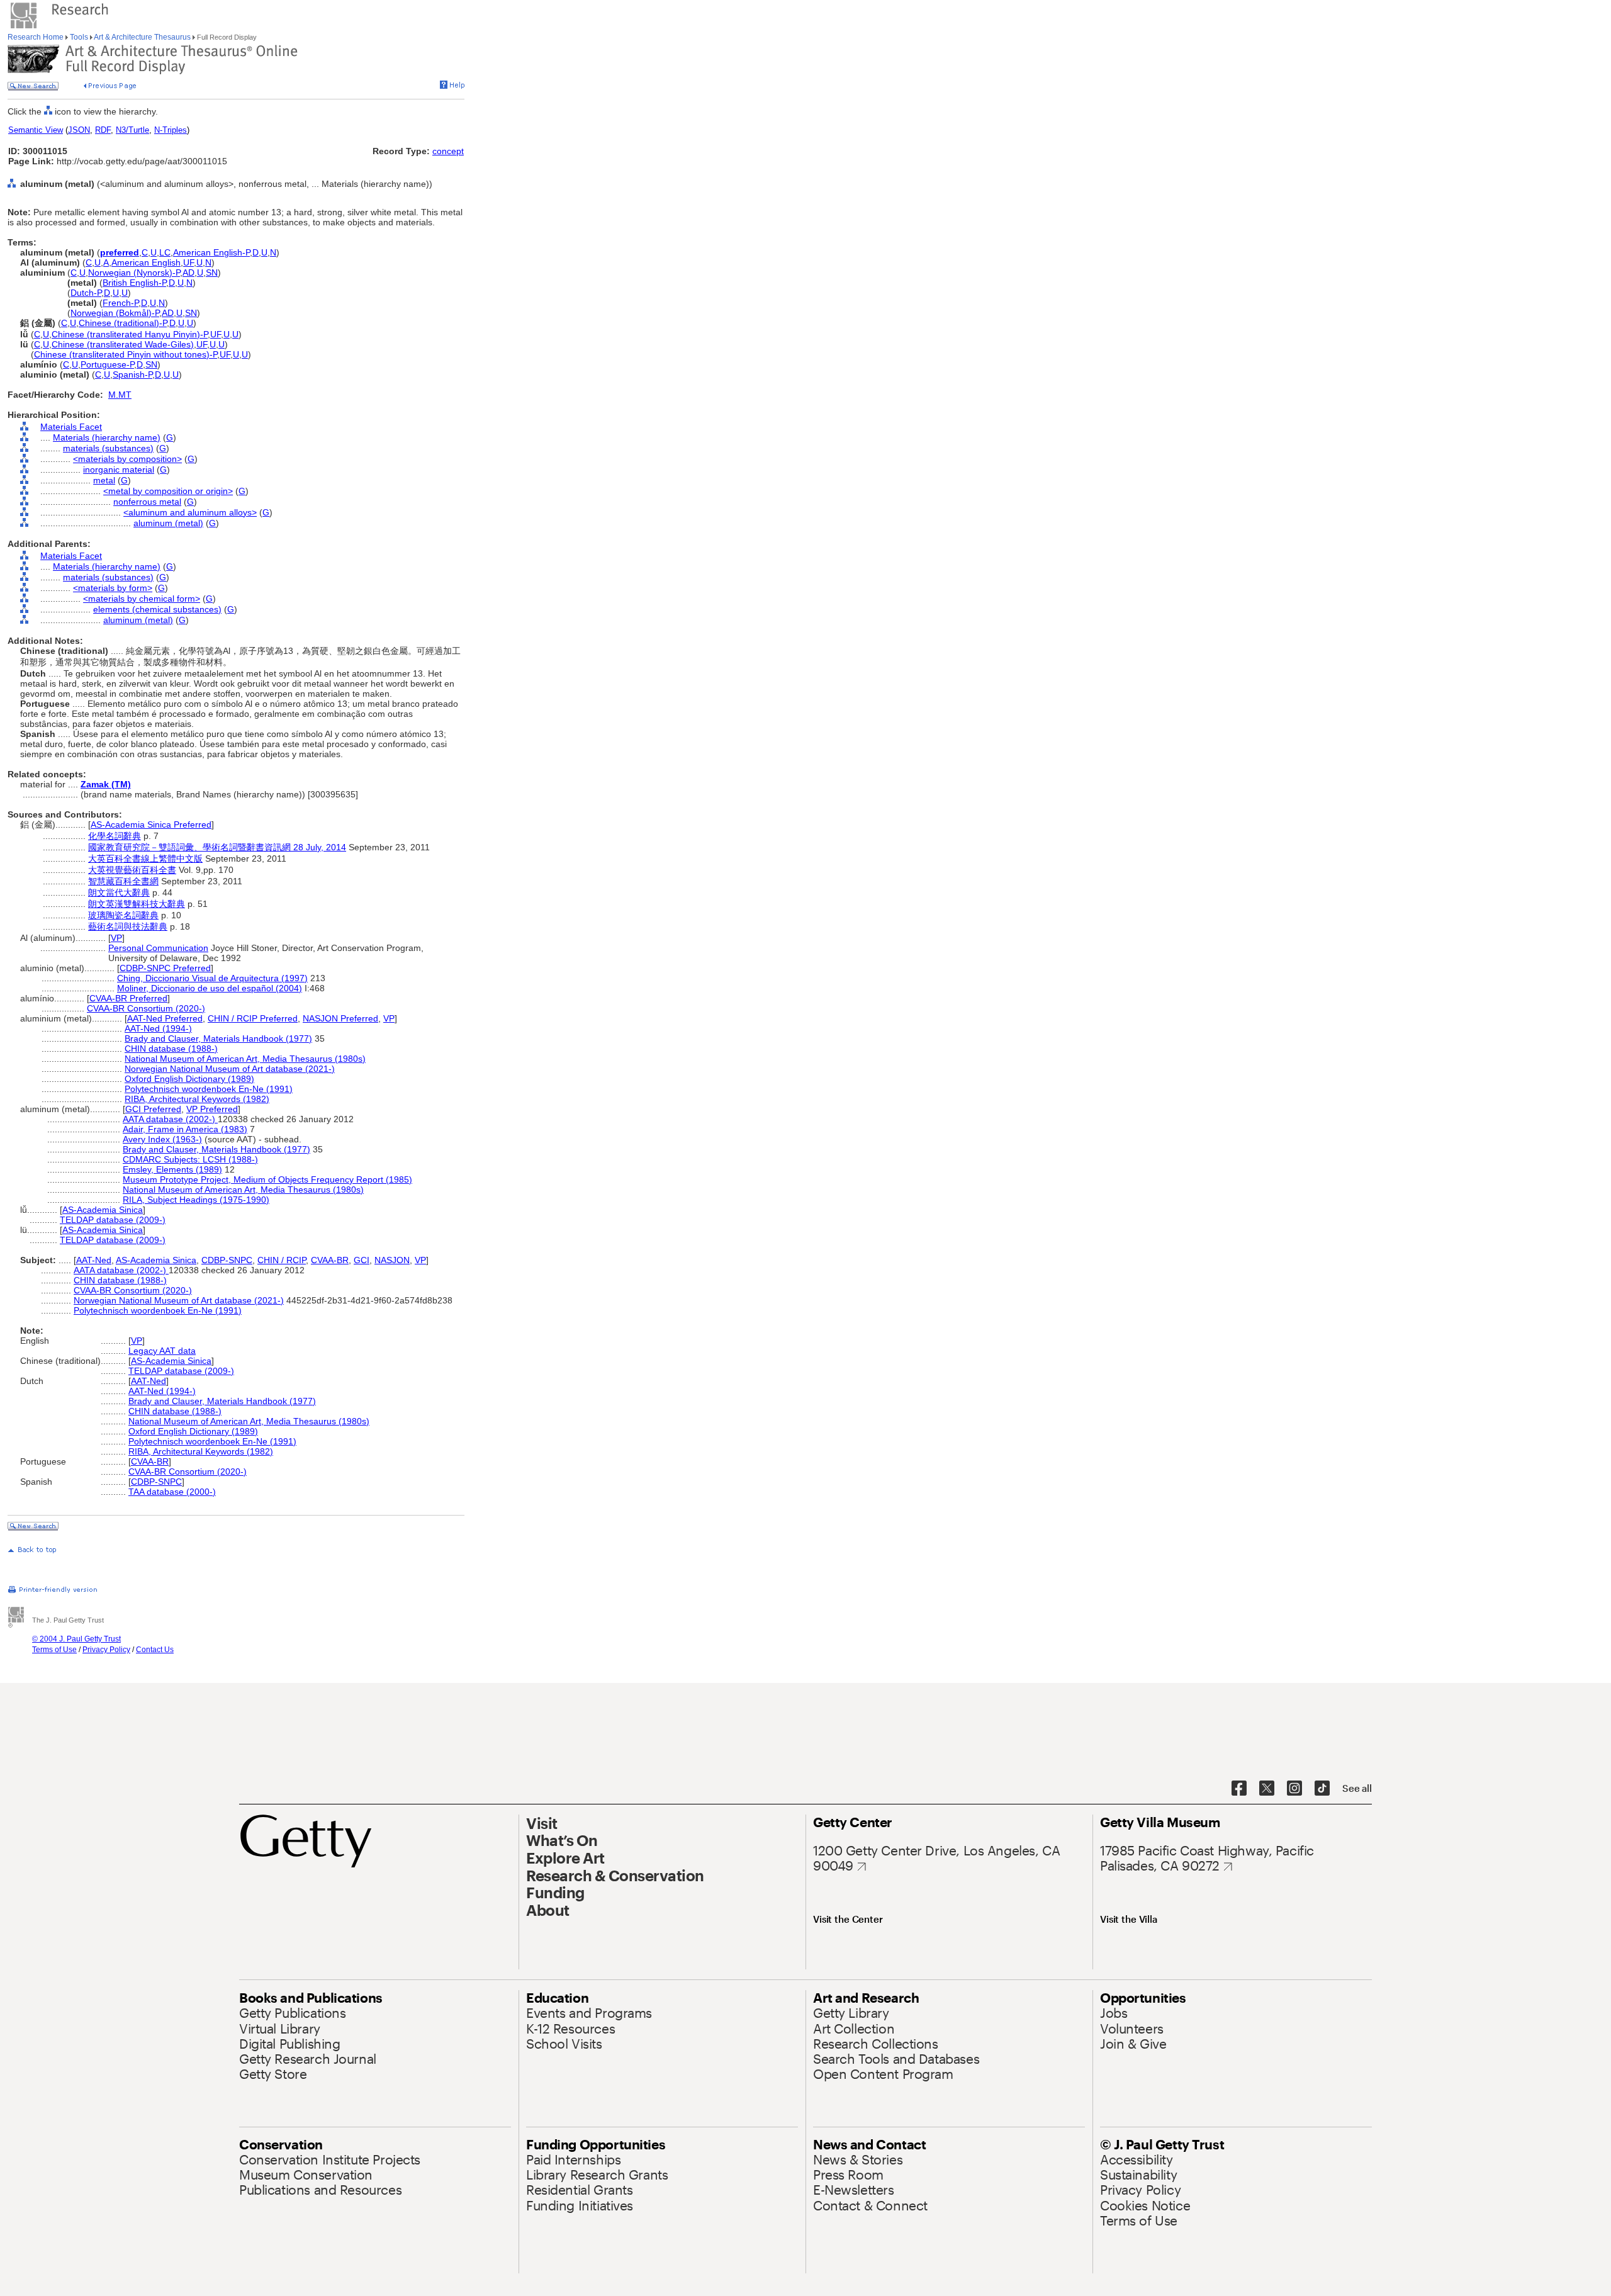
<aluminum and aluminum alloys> (190, 512)
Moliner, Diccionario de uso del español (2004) (210, 988)
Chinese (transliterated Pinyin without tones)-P (126, 354)
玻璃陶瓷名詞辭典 (123, 915)
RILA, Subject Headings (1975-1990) (196, 1200)
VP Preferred (212, 1109)
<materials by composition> (127, 459)
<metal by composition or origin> (168, 491)
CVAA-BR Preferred (128, 998)
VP (116, 938)
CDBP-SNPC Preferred (165, 968)
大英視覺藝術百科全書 (132, 870)
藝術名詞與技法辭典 (128, 926)
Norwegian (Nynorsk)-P (134, 273)
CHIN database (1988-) (171, 1049)
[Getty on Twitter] (1267, 1789)
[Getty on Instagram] (1294, 1789)
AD (188, 273)
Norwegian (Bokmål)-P (115, 313)
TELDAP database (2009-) (113, 1220)
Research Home (36, 37)
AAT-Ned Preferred (165, 1018)
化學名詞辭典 (115, 836)
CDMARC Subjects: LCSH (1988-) (190, 1159)
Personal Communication (158, 948)
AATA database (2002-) (170, 1119)
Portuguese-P (107, 364)
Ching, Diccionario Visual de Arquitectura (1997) (212, 978)
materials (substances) (108, 448)
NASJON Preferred (340, 1018)
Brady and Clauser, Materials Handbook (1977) (218, 1038)
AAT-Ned (94, 1260)
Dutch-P (86, 293)
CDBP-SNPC (227, 1260)
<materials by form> (113, 588)
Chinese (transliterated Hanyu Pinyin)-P (130, 334)
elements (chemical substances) (157, 609)
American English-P (211, 252)
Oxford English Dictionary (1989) (189, 1079)
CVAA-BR (330, 1260)
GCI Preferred (153, 1109)
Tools (79, 37)
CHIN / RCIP (282, 1260)
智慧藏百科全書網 (123, 881)
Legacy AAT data (162, 1351)
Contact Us (155, 1650)
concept (448, 151)
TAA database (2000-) (172, 1492)
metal (104, 480)
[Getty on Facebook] (1239, 1789)
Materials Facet (71, 427)
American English (146, 262)
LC (165, 252)
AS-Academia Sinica (103, 1210)
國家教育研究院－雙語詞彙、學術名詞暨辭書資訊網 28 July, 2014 (217, 847)
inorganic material (119, 470)
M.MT (120, 395)
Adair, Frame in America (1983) (185, 1129)
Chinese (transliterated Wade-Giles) (123, 344)
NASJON (392, 1260)
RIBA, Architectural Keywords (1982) (197, 1099)
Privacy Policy (106, 1650)
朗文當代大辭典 (119, 892)
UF (188, 262)
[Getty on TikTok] (1322, 1789)
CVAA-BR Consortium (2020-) (146, 1008)
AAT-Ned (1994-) (158, 1028)
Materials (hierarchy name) (107, 437)
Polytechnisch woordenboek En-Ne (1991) (209, 1089)
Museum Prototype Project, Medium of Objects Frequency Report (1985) (267, 1179)
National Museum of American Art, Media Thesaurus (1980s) (245, 1059)
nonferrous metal (147, 502)
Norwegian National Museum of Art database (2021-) (230, 1069)
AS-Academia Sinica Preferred (151, 824)
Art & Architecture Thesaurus (143, 37)
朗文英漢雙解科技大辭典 (137, 904)
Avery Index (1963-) (162, 1139)
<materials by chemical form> (142, 599)
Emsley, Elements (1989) (172, 1169)
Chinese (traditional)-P (123, 323)
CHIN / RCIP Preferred (253, 1018)
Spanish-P (132, 374)
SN (212, 273)
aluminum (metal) (168, 523)
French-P (121, 303)
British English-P (134, 283)
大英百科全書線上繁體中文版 (145, 858)
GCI (362, 1260)
